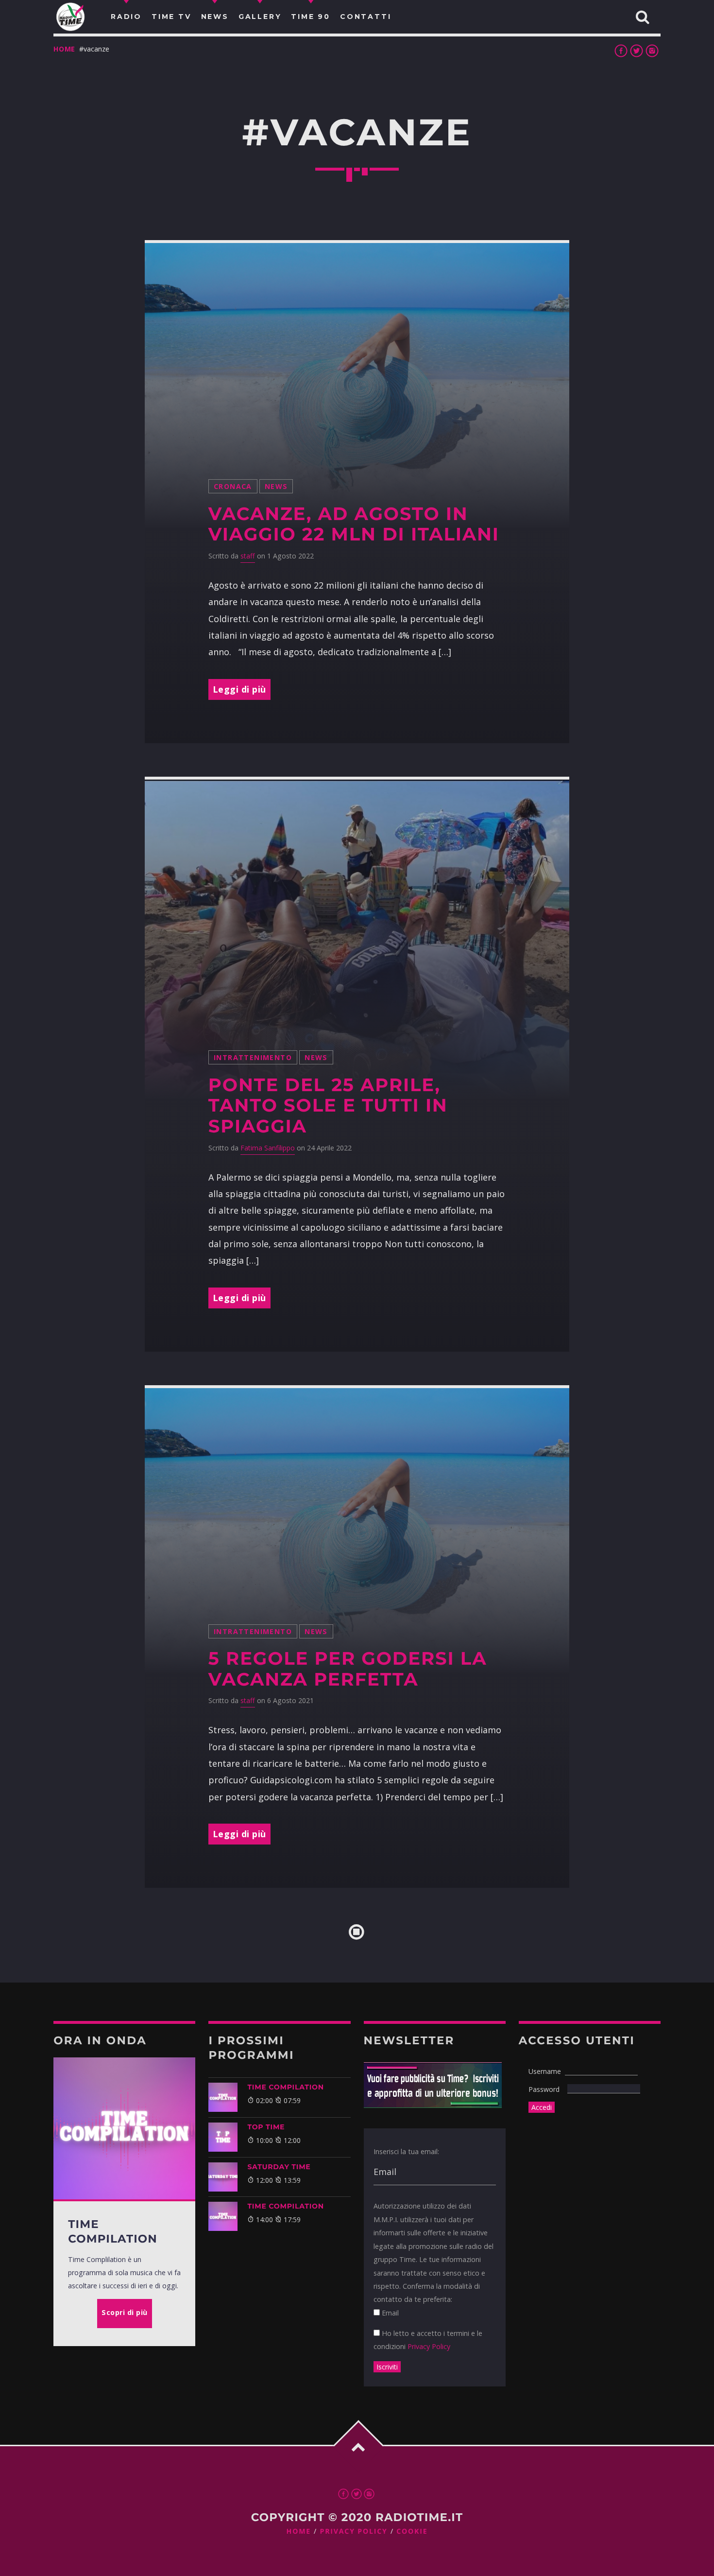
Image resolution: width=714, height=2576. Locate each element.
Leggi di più (239, 689)
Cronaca (233, 486)
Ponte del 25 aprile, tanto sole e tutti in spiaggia (328, 1106)
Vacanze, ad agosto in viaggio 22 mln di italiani (354, 524)
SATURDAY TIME (279, 2167)
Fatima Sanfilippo (268, 1148)
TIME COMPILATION (285, 2087)
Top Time (266, 2127)
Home (64, 49)
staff (248, 556)
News (276, 486)
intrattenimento (253, 1057)
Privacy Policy (429, 2346)
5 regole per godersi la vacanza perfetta (348, 1669)
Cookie (412, 2532)
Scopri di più (125, 2312)
